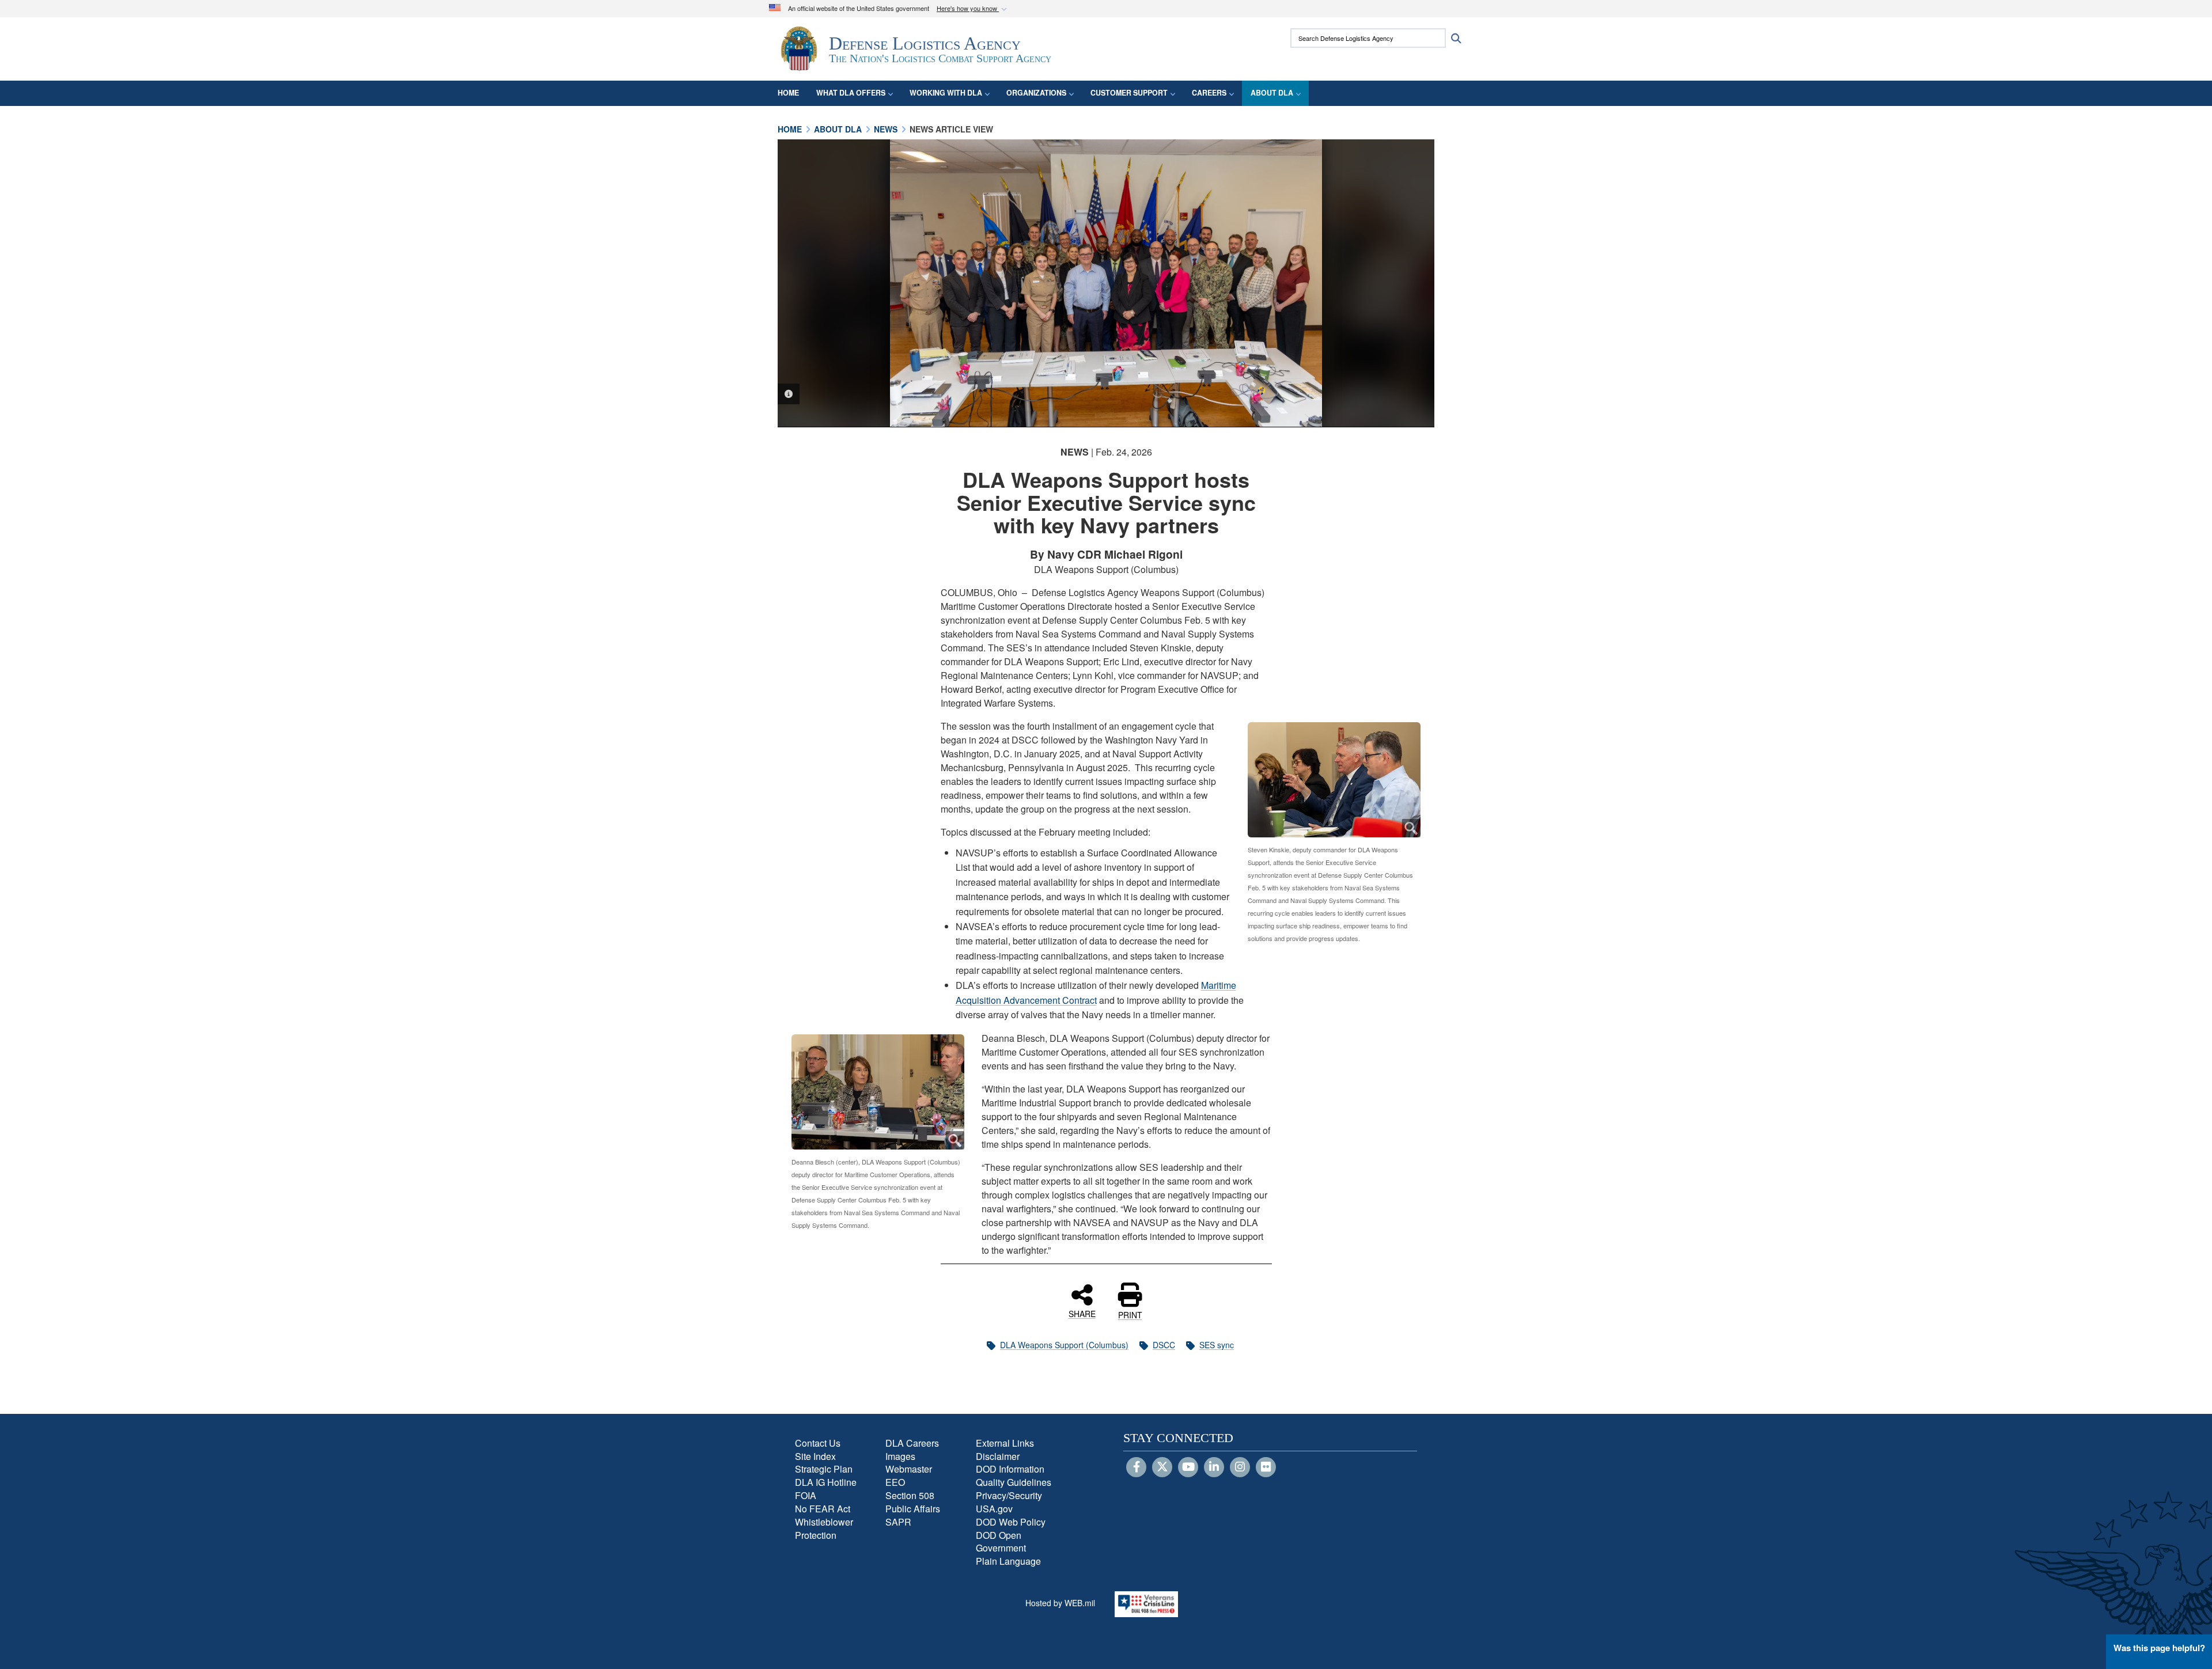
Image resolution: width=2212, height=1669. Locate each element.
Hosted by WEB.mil (1060, 1603)
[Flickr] (1266, 1467)
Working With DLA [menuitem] (946, 93)
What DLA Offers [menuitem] (851, 93)
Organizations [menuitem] (1036, 93)
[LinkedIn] (1214, 1467)
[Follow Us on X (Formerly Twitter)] (1162, 1467)
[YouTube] (1188, 1467)
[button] (973, 9)
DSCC (1164, 1345)
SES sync (1217, 1345)
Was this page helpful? (2159, 1648)
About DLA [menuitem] (1272, 93)
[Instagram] (1240, 1467)
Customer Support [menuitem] (1129, 93)
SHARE (1082, 1313)
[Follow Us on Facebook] (1136, 1467)
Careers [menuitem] (1209, 93)
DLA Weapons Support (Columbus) (1064, 1345)
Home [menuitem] (788, 93)
